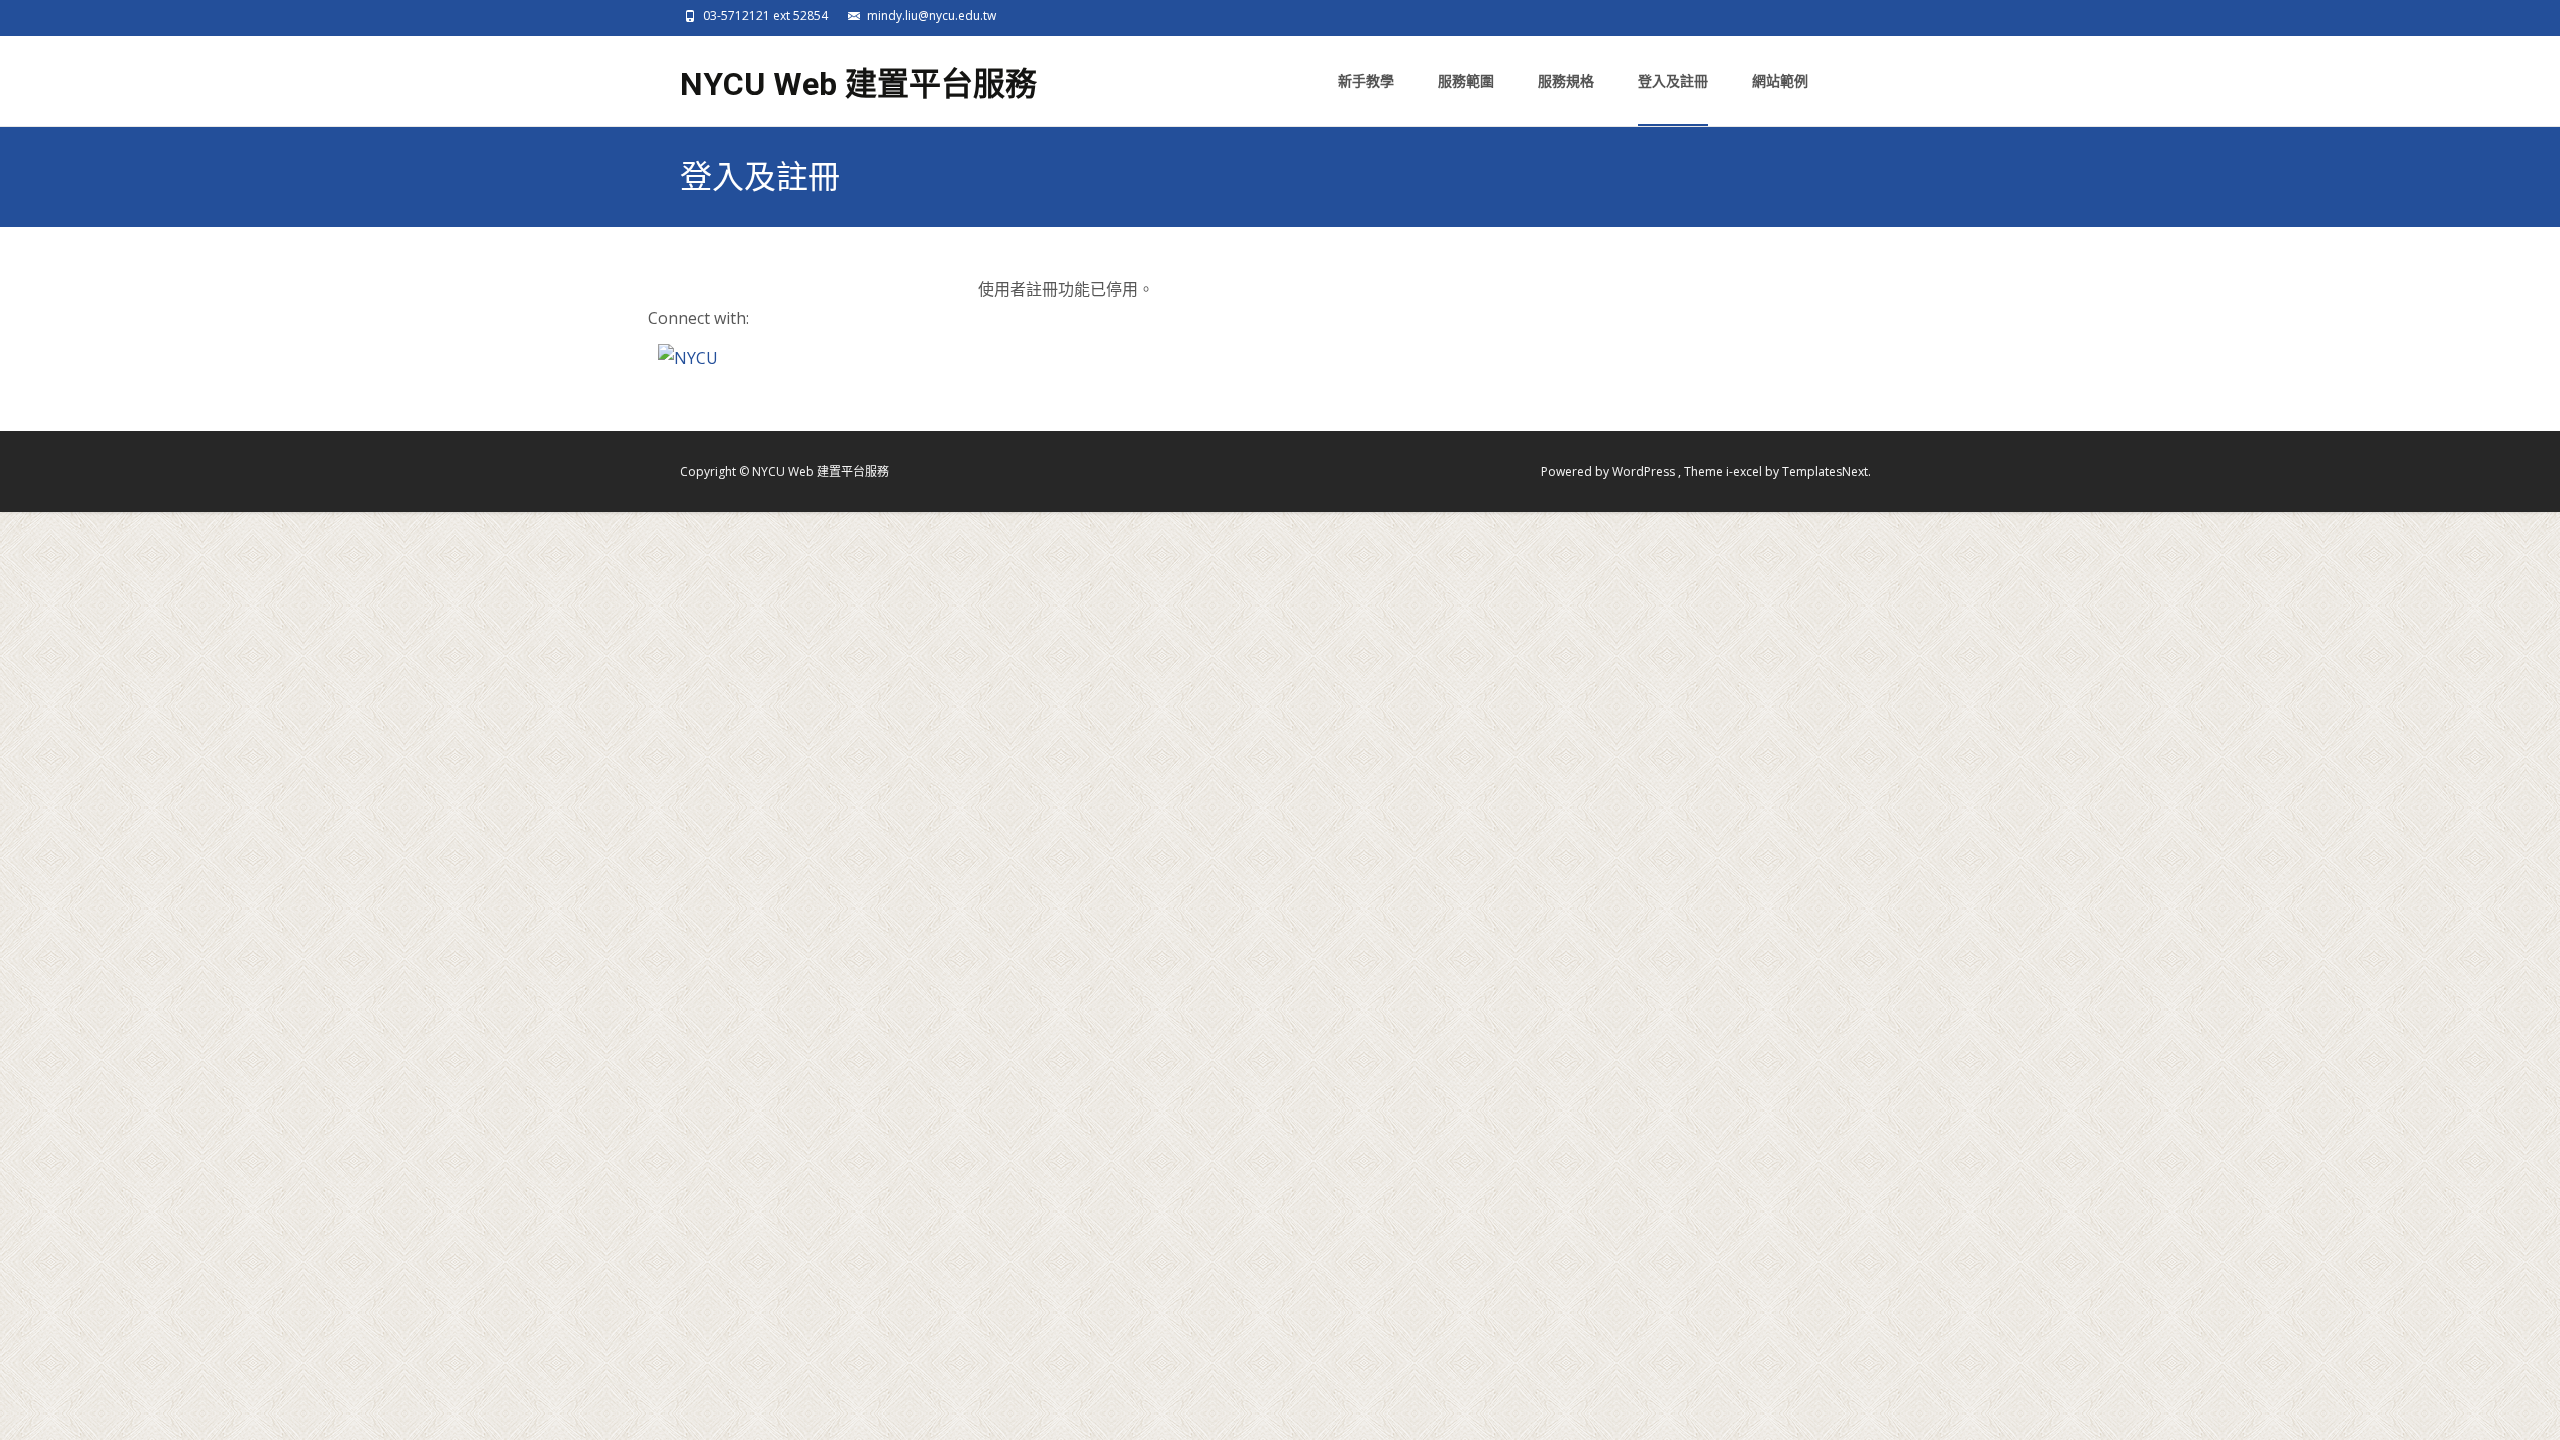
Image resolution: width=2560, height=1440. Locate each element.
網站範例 (1780, 80)
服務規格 (1566, 80)
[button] (688, 357)
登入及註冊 (1673, 80)
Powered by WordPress (1609, 471)
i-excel (1745, 471)
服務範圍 (1466, 80)
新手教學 (1366, 80)
